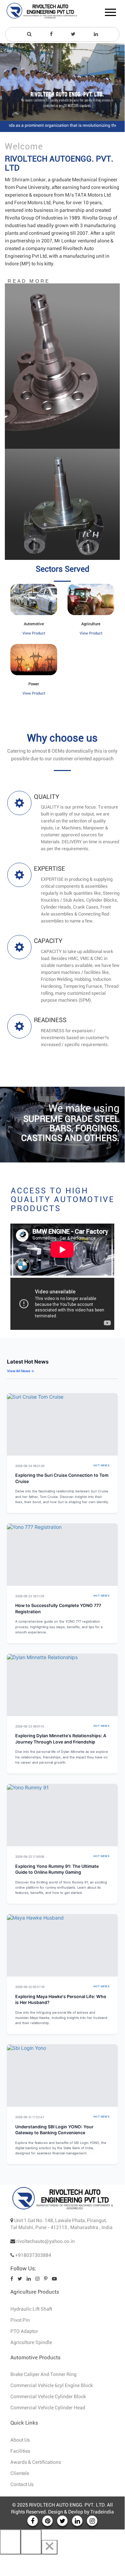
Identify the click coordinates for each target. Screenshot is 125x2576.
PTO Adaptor (24, 2331)
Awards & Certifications (36, 2462)
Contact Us (22, 2485)
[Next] (31, 2542)
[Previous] (10, 2542)
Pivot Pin (20, 2320)
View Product (34, 633)
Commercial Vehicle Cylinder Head (48, 2408)
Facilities (20, 2451)
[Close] (50, 2547)
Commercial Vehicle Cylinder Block (48, 2397)
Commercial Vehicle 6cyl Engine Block (52, 2386)
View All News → (21, 1371)
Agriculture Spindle (31, 2343)
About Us (20, 2440)
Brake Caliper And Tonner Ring (43, 2375)
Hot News (101, 1465)
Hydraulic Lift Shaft (31, 2309)
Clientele (20, 2474)
